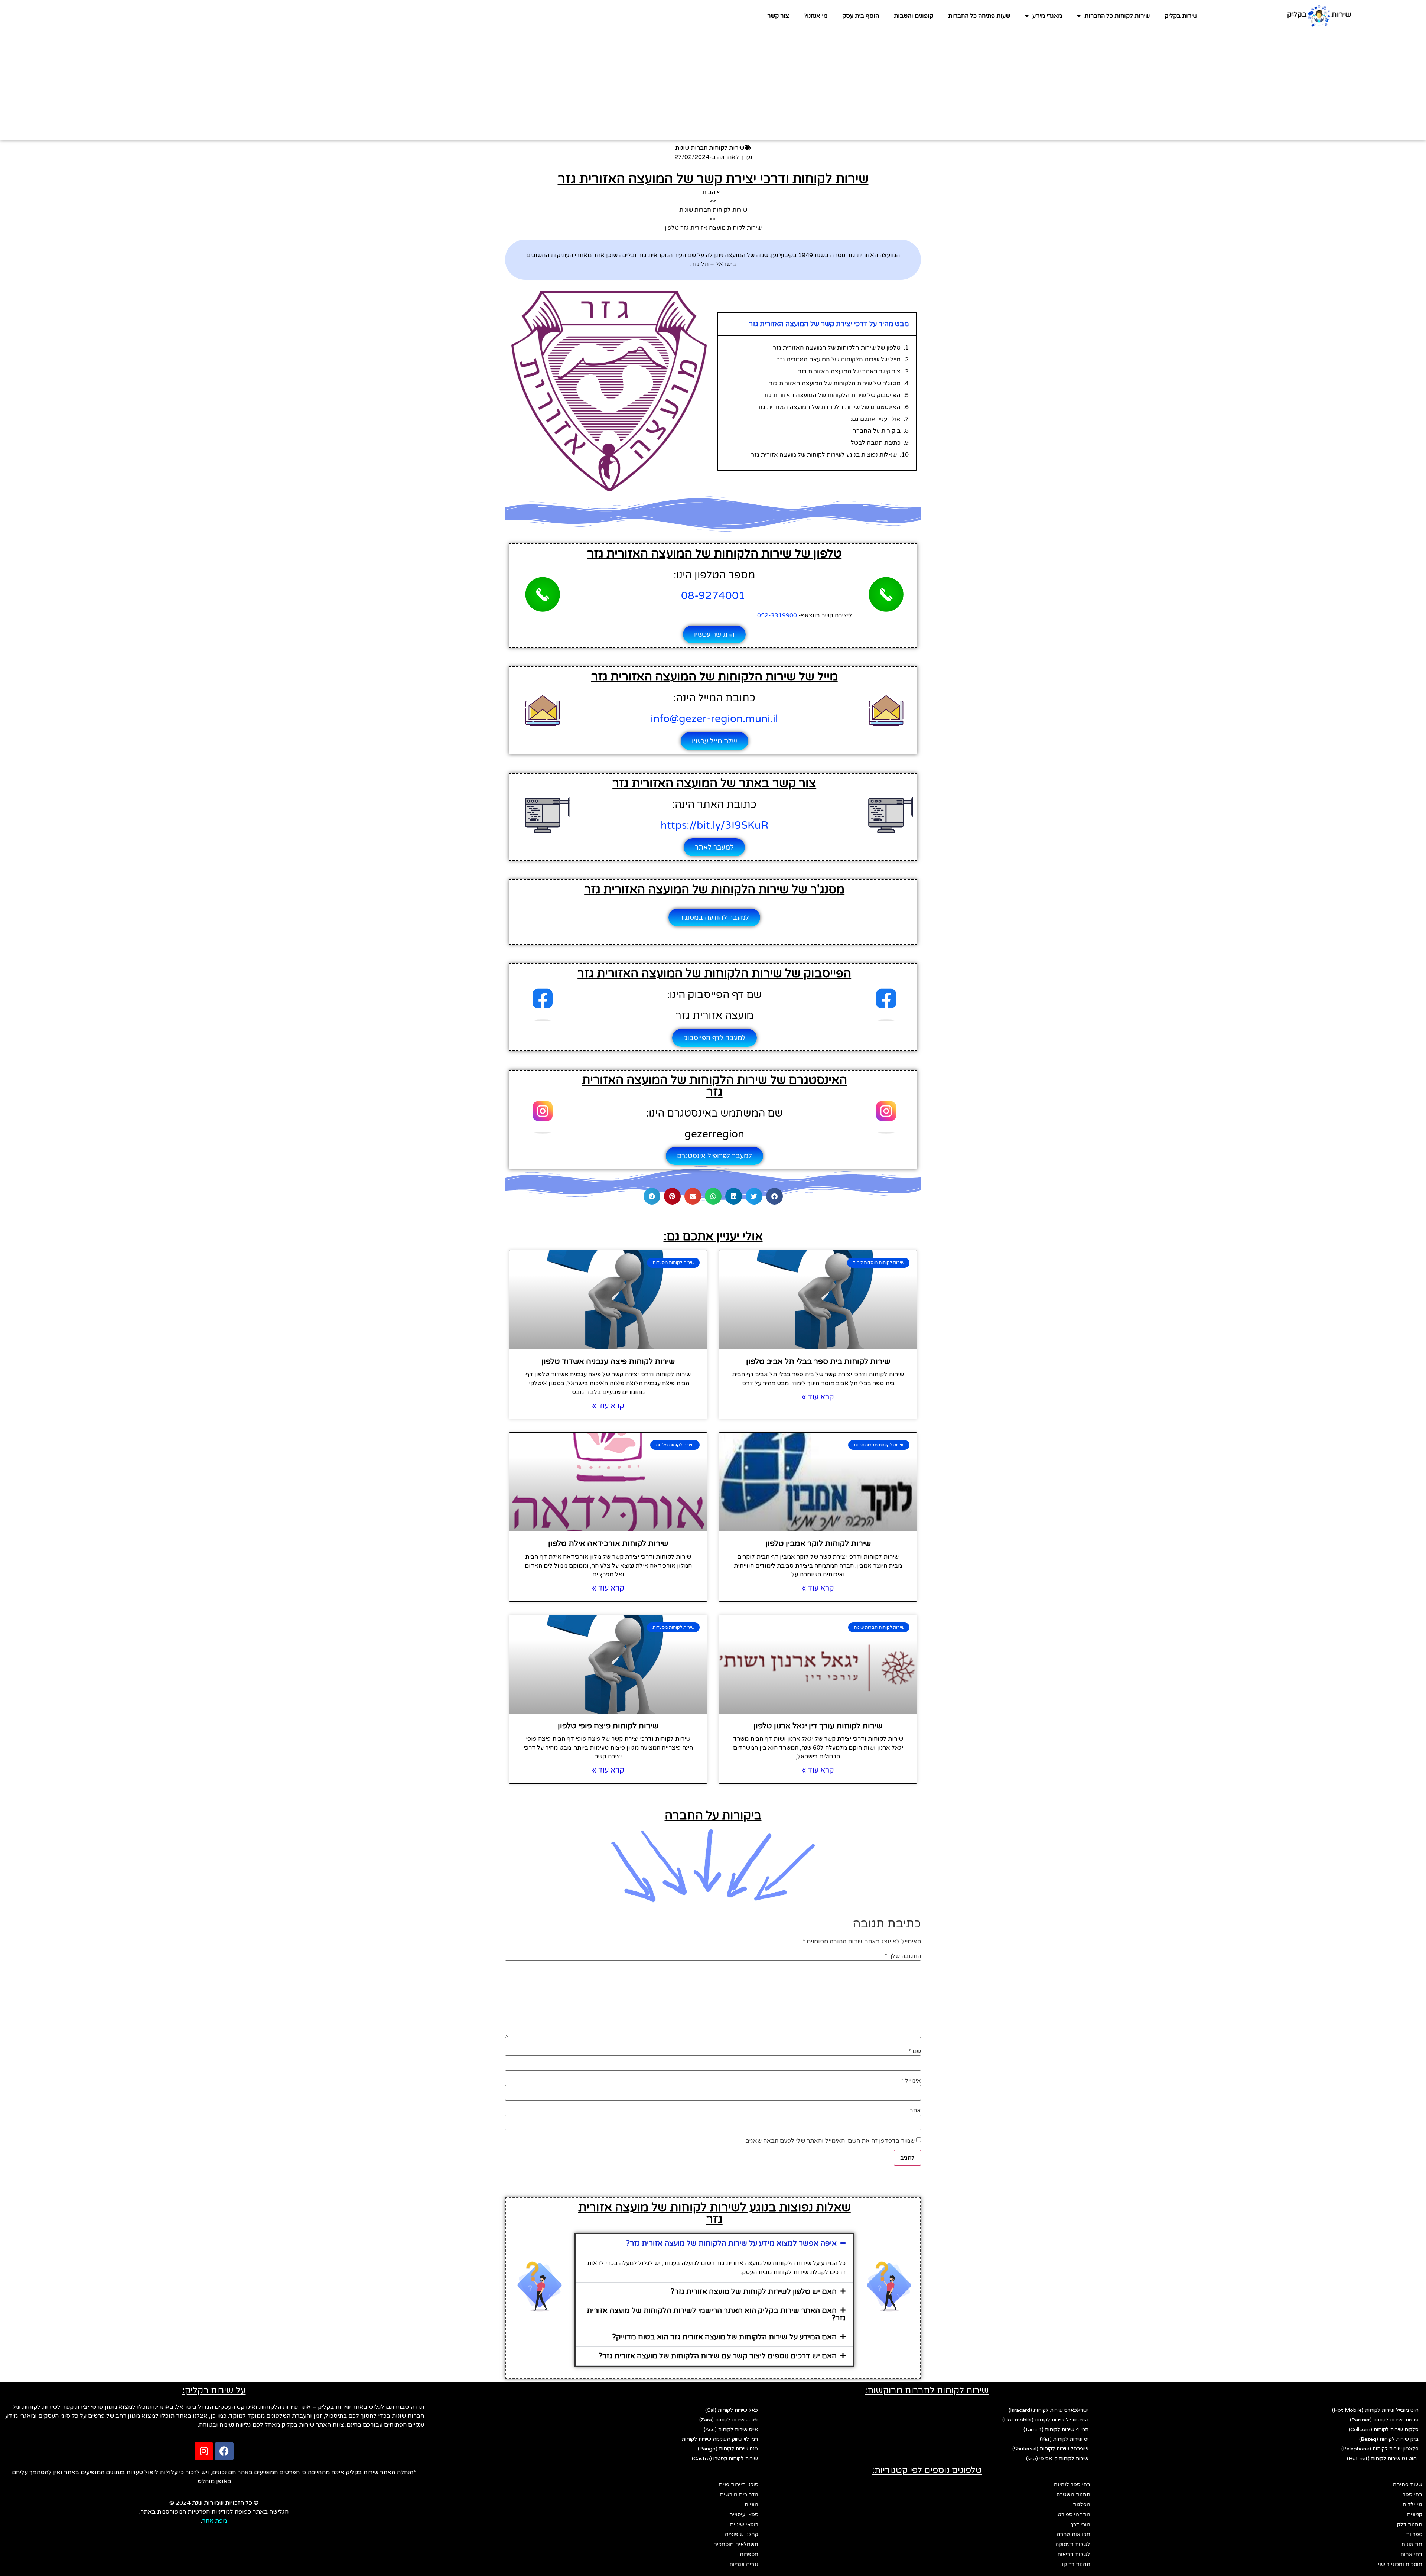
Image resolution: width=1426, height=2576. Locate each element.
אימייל (911, 2081)
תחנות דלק (1410, 2525)
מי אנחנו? (816, 16)
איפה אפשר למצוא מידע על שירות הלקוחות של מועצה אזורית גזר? (731, 2244)
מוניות (751, 2504)
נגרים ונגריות (744, 2564)
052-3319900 (777, 615)
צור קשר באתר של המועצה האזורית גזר (849, 371)
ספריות (1414, 2534)
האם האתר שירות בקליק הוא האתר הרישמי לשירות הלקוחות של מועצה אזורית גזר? (716, 2314)
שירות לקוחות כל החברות (1117, 16)
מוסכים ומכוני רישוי (1400, 2564)
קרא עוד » (818, 1397)
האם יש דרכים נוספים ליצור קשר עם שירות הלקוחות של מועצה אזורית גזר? (718, 2356)
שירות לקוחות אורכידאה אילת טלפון (608, 1544)
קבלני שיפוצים (742, 2534)
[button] (774, 1196)
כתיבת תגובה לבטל (876, 443)
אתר (915, 2111)
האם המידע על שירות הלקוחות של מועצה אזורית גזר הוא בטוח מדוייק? (725, 2337)
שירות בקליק (1181, 16)
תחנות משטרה (1073, 2494)
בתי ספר (1412, 2494)
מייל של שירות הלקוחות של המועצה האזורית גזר (839, 360)
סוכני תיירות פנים (739, 2484)
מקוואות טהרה (1074, 2534)
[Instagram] (204, 2451)
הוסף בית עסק (861, 16)
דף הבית (713, 192)
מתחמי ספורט (1074, 2515)
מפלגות (1082, 2504)
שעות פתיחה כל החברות (979, 16)
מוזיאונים (1412, 2544)
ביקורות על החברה (876, 431)
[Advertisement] (713, 88)
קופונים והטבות (914, 16)
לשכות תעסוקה (1073, 2544)
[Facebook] (224, 2451)
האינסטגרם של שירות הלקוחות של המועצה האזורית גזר (829, 407)
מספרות (749, 2554)
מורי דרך (1080, 2525)
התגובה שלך (903, 1956)
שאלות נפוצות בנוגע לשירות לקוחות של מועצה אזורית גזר (824, 455)
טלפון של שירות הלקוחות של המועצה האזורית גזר (837, 348)
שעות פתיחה (1408, 2484)
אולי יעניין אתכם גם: (875, 419)
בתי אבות (1411, 2554)
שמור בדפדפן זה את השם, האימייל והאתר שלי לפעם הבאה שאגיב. (830, 2141)
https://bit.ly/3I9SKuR (714, 825)
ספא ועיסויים (744, 2515)
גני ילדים (1412, 2504)
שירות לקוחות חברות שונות (710, 148)
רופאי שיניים (744, 2525)
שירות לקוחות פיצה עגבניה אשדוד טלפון (608, 1362)
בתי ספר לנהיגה (1072, 2484)
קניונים (1415, 2515)
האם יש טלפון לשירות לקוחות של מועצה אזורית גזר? (754, 2292)
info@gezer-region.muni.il (714, 719)
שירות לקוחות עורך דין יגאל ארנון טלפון (818, 1726)
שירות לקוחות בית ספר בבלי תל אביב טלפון (818, 1362)
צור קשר (778, 16)
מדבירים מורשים (739, 2494)
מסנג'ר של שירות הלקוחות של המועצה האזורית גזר (835, 383)
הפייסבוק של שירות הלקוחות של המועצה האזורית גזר (832, 395)
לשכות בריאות (1074, 2554)
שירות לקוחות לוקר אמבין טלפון (818, 1544)
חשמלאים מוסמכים (736, 2544)
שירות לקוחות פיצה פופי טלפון (608, 1726)
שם (915, 2051)
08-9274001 (714, 596)
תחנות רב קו (1076, 2564)
